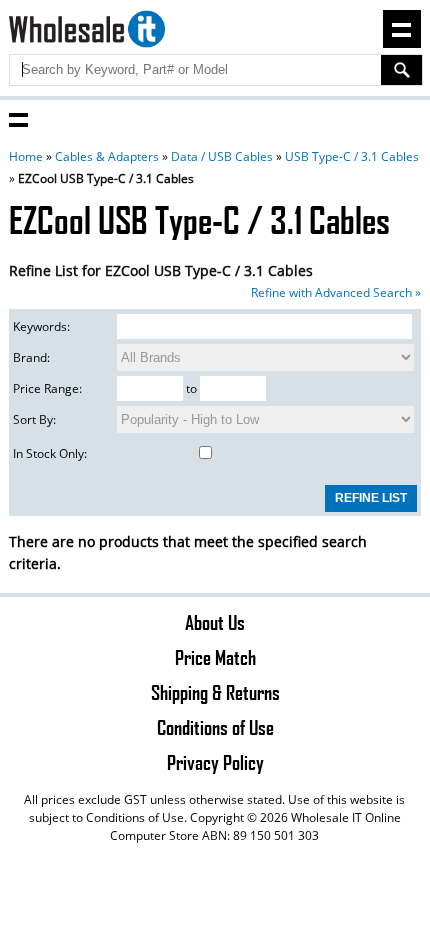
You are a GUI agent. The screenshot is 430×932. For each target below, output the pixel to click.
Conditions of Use (215, 727)
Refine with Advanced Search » (336, 292)
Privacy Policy (215, 762)
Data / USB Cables (222, 156)
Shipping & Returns (215, 692)
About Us (215, 622)
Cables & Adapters (107, 156)
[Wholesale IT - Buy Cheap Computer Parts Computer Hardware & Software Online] (87, 32)
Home (26, 156)
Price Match (215, 657)
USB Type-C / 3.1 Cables (352, 156)
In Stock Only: (50, 453)
